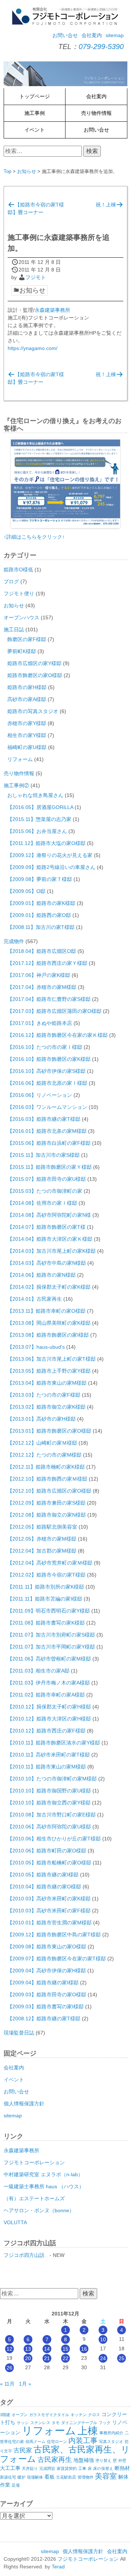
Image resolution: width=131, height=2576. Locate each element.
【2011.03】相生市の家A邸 (38, 1671)
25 (122, 2358)
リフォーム (20, 759)
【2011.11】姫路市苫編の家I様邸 (45, 1599)
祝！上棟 (106, 205)
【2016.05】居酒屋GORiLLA (40, 807)
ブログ (11, 581)
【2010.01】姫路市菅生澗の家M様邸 (49, 1923)
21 (47, 2358)
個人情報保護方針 (24, 2104)
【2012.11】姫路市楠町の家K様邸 (46, 1467)
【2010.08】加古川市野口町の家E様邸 (51, 1815)
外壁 (122, 2460)
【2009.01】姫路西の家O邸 (39, 915)
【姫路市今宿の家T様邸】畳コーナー (36, 208)
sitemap (115, 35)
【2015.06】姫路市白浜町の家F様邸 (49, 1143)
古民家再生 (55, 2460)
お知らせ (27, 171)
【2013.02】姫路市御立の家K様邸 (46, 1407)
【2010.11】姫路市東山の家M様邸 (47, 1767)
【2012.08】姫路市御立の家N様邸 (47, 1515)
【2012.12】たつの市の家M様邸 (44, 1455)
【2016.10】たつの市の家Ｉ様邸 (45, 1047)
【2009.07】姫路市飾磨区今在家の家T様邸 (57, 1959)
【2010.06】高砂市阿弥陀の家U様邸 (49, 1827)
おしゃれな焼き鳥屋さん (35, 795)
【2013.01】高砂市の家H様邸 (41, 1419)
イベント (35, 130)
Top (7, 171)
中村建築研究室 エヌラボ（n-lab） (43, 2174)
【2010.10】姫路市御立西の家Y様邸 (49, 1803)
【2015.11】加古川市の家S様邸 (43, 1155)
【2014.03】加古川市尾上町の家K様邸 (51, 1251)
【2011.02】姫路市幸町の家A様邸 (46, 1695)
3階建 (5, 2415)
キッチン (79, 2415)
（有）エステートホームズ (34, 2198)
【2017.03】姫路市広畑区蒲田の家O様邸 (54, 1011)
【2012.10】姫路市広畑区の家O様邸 (49, 1491)
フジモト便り (19, 593)
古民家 (23, 2450)
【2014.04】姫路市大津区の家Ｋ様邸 (50, 1239)
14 (47, 2349)
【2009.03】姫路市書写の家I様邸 (45, 2007)
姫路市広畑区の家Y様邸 (34, 663)
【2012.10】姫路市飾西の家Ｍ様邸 (47, 1479)
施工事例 (35, 113)
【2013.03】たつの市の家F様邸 (44, 1395)
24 (103, 2358)
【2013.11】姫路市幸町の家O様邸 (46, 1311)
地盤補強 (84, 2460)
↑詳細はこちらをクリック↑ (34, 537)
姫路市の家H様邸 (27, 687)
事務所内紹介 (111, 2433)
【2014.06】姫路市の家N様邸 (41, 1275)
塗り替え (103, 2460)
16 (84, 2349)
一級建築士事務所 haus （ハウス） (44, 2186)
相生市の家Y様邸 (27, 735)
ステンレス (40, 2423)
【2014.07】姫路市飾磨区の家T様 (46, 1227)
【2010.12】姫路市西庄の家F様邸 (46, 1731)
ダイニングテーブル (79, 2423)
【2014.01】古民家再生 (35, 1299)
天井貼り (30, 2468)
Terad (58, 2567)
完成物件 (14, 941)
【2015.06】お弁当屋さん (37, 831)
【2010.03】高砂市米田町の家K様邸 (49, 1899)
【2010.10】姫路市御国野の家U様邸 (49, 1791)
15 (65, 2349)
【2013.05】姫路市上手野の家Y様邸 (49, 1371)
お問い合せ (65, 35)
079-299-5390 (101, 47)
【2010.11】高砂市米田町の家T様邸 (49, 1755)
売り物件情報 (96, 113)
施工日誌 (14, 629)
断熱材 (122, 2468)
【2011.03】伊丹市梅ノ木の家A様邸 (49, 1683)
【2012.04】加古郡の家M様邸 (42, 1551)
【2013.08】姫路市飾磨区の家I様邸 (48, 1335)
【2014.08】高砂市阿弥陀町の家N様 (49, 1215)
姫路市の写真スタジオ (33, 711)
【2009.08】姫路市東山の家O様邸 (47, 1947)
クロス (94, 2415)
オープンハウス (21, 617)
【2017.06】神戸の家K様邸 (39, 975)
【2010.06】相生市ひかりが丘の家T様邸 (54, 1839)
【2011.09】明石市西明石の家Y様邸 (49, 1611)
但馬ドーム (35, 2442)
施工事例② (16, 785)
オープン (20, 2415)
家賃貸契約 (67, 2468)
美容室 (106, 2476)
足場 (16, 2485)
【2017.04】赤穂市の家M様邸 (42, 987)
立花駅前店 (66, 2477)
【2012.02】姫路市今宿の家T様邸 (46, 1575)
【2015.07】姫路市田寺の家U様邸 (47, 1179)
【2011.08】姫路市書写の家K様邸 (46, 1623)
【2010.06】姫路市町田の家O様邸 (47, 1851)
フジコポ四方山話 (24, 2255)
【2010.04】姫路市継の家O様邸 (44, 1887)
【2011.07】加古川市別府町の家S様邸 (51, 1635)
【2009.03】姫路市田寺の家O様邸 (47, 1995)
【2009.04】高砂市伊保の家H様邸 (47, 1971)
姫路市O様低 (18, 569)
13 (28, 2349)
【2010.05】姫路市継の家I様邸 (43, 1875)
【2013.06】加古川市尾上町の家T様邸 (51, 1359)
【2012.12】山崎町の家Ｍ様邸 (42, 1443)
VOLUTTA (15, 2222)
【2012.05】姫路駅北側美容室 (42, 1527)
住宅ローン (57, 2442)
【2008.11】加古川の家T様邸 (41, 927)
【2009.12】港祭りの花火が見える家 (50, 855)
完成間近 (47, 2468)
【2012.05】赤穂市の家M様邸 (42, 1539)
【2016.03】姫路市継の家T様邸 (44, 1119)
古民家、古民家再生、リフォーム (65, 2454)
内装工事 (83, 2440)
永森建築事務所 (52, 310)
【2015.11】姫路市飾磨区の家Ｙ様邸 (49, 1167)
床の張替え (103, 2468)
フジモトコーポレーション (34, 2162)
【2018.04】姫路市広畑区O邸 (42, 951)
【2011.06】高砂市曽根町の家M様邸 (49, 1659)
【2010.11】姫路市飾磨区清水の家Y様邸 (54, 1743)
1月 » (25, 2384)
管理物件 (86, 2477)
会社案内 (92, 35)
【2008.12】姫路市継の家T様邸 (44, 2018)
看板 (49, 2477)
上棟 (88, 2431)
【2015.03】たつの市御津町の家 (45, 1191)
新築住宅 (8, 2477)
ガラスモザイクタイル (49, 2415)
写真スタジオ (111, 2442)
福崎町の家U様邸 (27, 747)
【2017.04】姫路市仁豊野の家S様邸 (49, 999)
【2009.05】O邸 (26, 891)
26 (9, 2368)
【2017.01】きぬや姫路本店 (40, 1023)
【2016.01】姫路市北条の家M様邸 (47, 1131)
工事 (82, 2468)
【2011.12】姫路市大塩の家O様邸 (46, 843)
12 (9, 2349)
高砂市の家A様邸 (27, 699)
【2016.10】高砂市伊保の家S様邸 (46, 1071)
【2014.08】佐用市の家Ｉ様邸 (42, 1203)
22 (65, 2358)
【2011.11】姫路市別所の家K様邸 (46, 1587)
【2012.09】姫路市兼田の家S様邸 (46, 1503)
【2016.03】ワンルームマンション (47, 1107)
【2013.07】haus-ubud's (36, 1347)
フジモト (36, 277)
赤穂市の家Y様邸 (27, 723)
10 (103, 2339)
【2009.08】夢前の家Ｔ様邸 (40, 879)
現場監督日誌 (19, 2033)
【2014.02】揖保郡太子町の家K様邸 (49, 1287)
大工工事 (10, 2468)
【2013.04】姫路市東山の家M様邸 (47, 1383)
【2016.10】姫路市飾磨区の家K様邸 (49, 1059)
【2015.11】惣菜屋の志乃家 (39, 819)
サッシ (23, 2423)
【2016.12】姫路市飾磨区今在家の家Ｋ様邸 (57, 1035)
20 (28, 2358)
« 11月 (7, 2384)
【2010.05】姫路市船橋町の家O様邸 (49, 1863)
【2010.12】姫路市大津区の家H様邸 (49, 1719)
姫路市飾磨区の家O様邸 (35, 675)
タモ (56, 2423)
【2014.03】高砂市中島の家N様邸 (47, 1263)
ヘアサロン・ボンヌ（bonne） (39, 2210)
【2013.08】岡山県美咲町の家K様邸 (49, 1323)
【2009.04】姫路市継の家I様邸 (43, 1983)
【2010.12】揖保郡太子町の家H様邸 (49, 1707)
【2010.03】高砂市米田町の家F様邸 (49, 1911)
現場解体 (35, 2477)
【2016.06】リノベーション (40, 1095)
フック (105, 2423)
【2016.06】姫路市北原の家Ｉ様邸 (47, 1083)
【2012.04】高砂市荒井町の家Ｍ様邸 (50, 1563)
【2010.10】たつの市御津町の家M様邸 (52, 1779)
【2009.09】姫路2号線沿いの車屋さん (51, 867)
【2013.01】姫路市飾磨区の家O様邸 (49, 1431)
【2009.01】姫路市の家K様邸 (41, 903)
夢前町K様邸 (22, 651)
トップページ (35, 96)
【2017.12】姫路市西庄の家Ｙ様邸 (47, 963)
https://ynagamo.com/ (33, 348)
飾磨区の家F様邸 (27, 639)
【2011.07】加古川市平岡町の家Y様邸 (51, 1647)
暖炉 (21, 2477)
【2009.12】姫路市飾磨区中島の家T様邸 (54, 1935)
